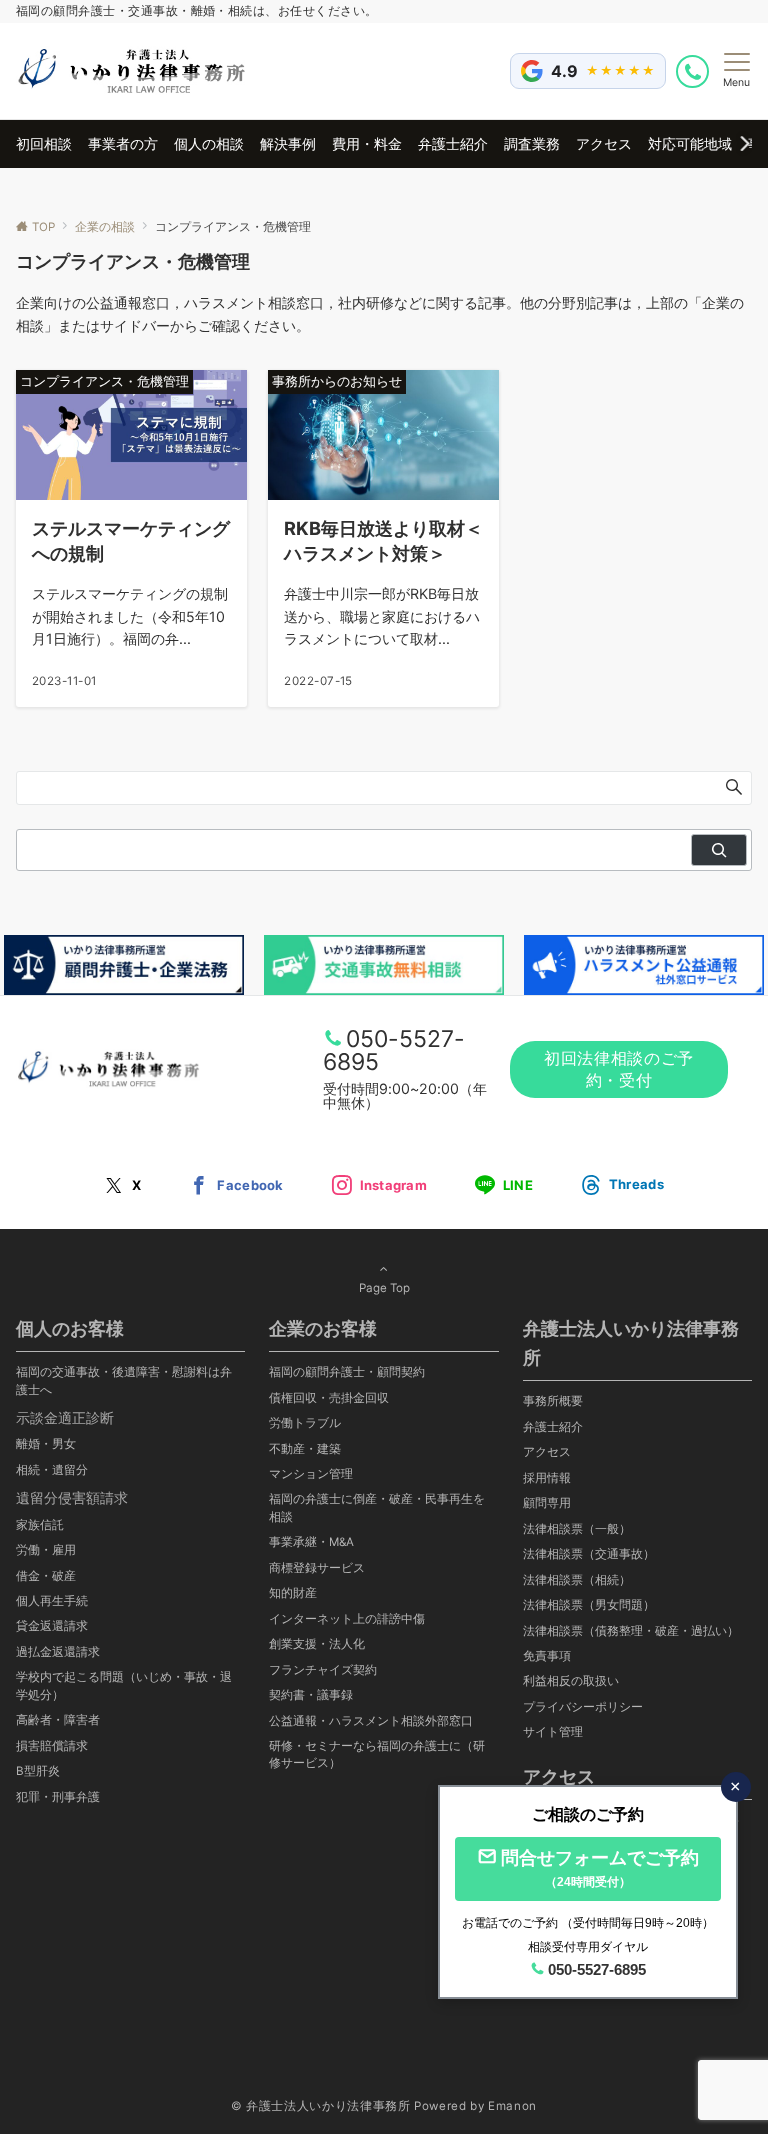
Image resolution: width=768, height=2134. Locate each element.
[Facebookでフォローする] (236, 1186)
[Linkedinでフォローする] (622, 1185)
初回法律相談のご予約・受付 (619, 1069)
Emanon (512, 2106)
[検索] (719, 850)
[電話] (694, 71)
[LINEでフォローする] (504, 1186)
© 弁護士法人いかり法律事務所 (321, 2106)
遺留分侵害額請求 (72, 1497)
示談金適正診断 (65, 1417)
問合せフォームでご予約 (600, 1868)
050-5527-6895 (394, 1050)
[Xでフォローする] (122, 1186)
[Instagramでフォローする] (379, 1186)
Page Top (384, 1288)
